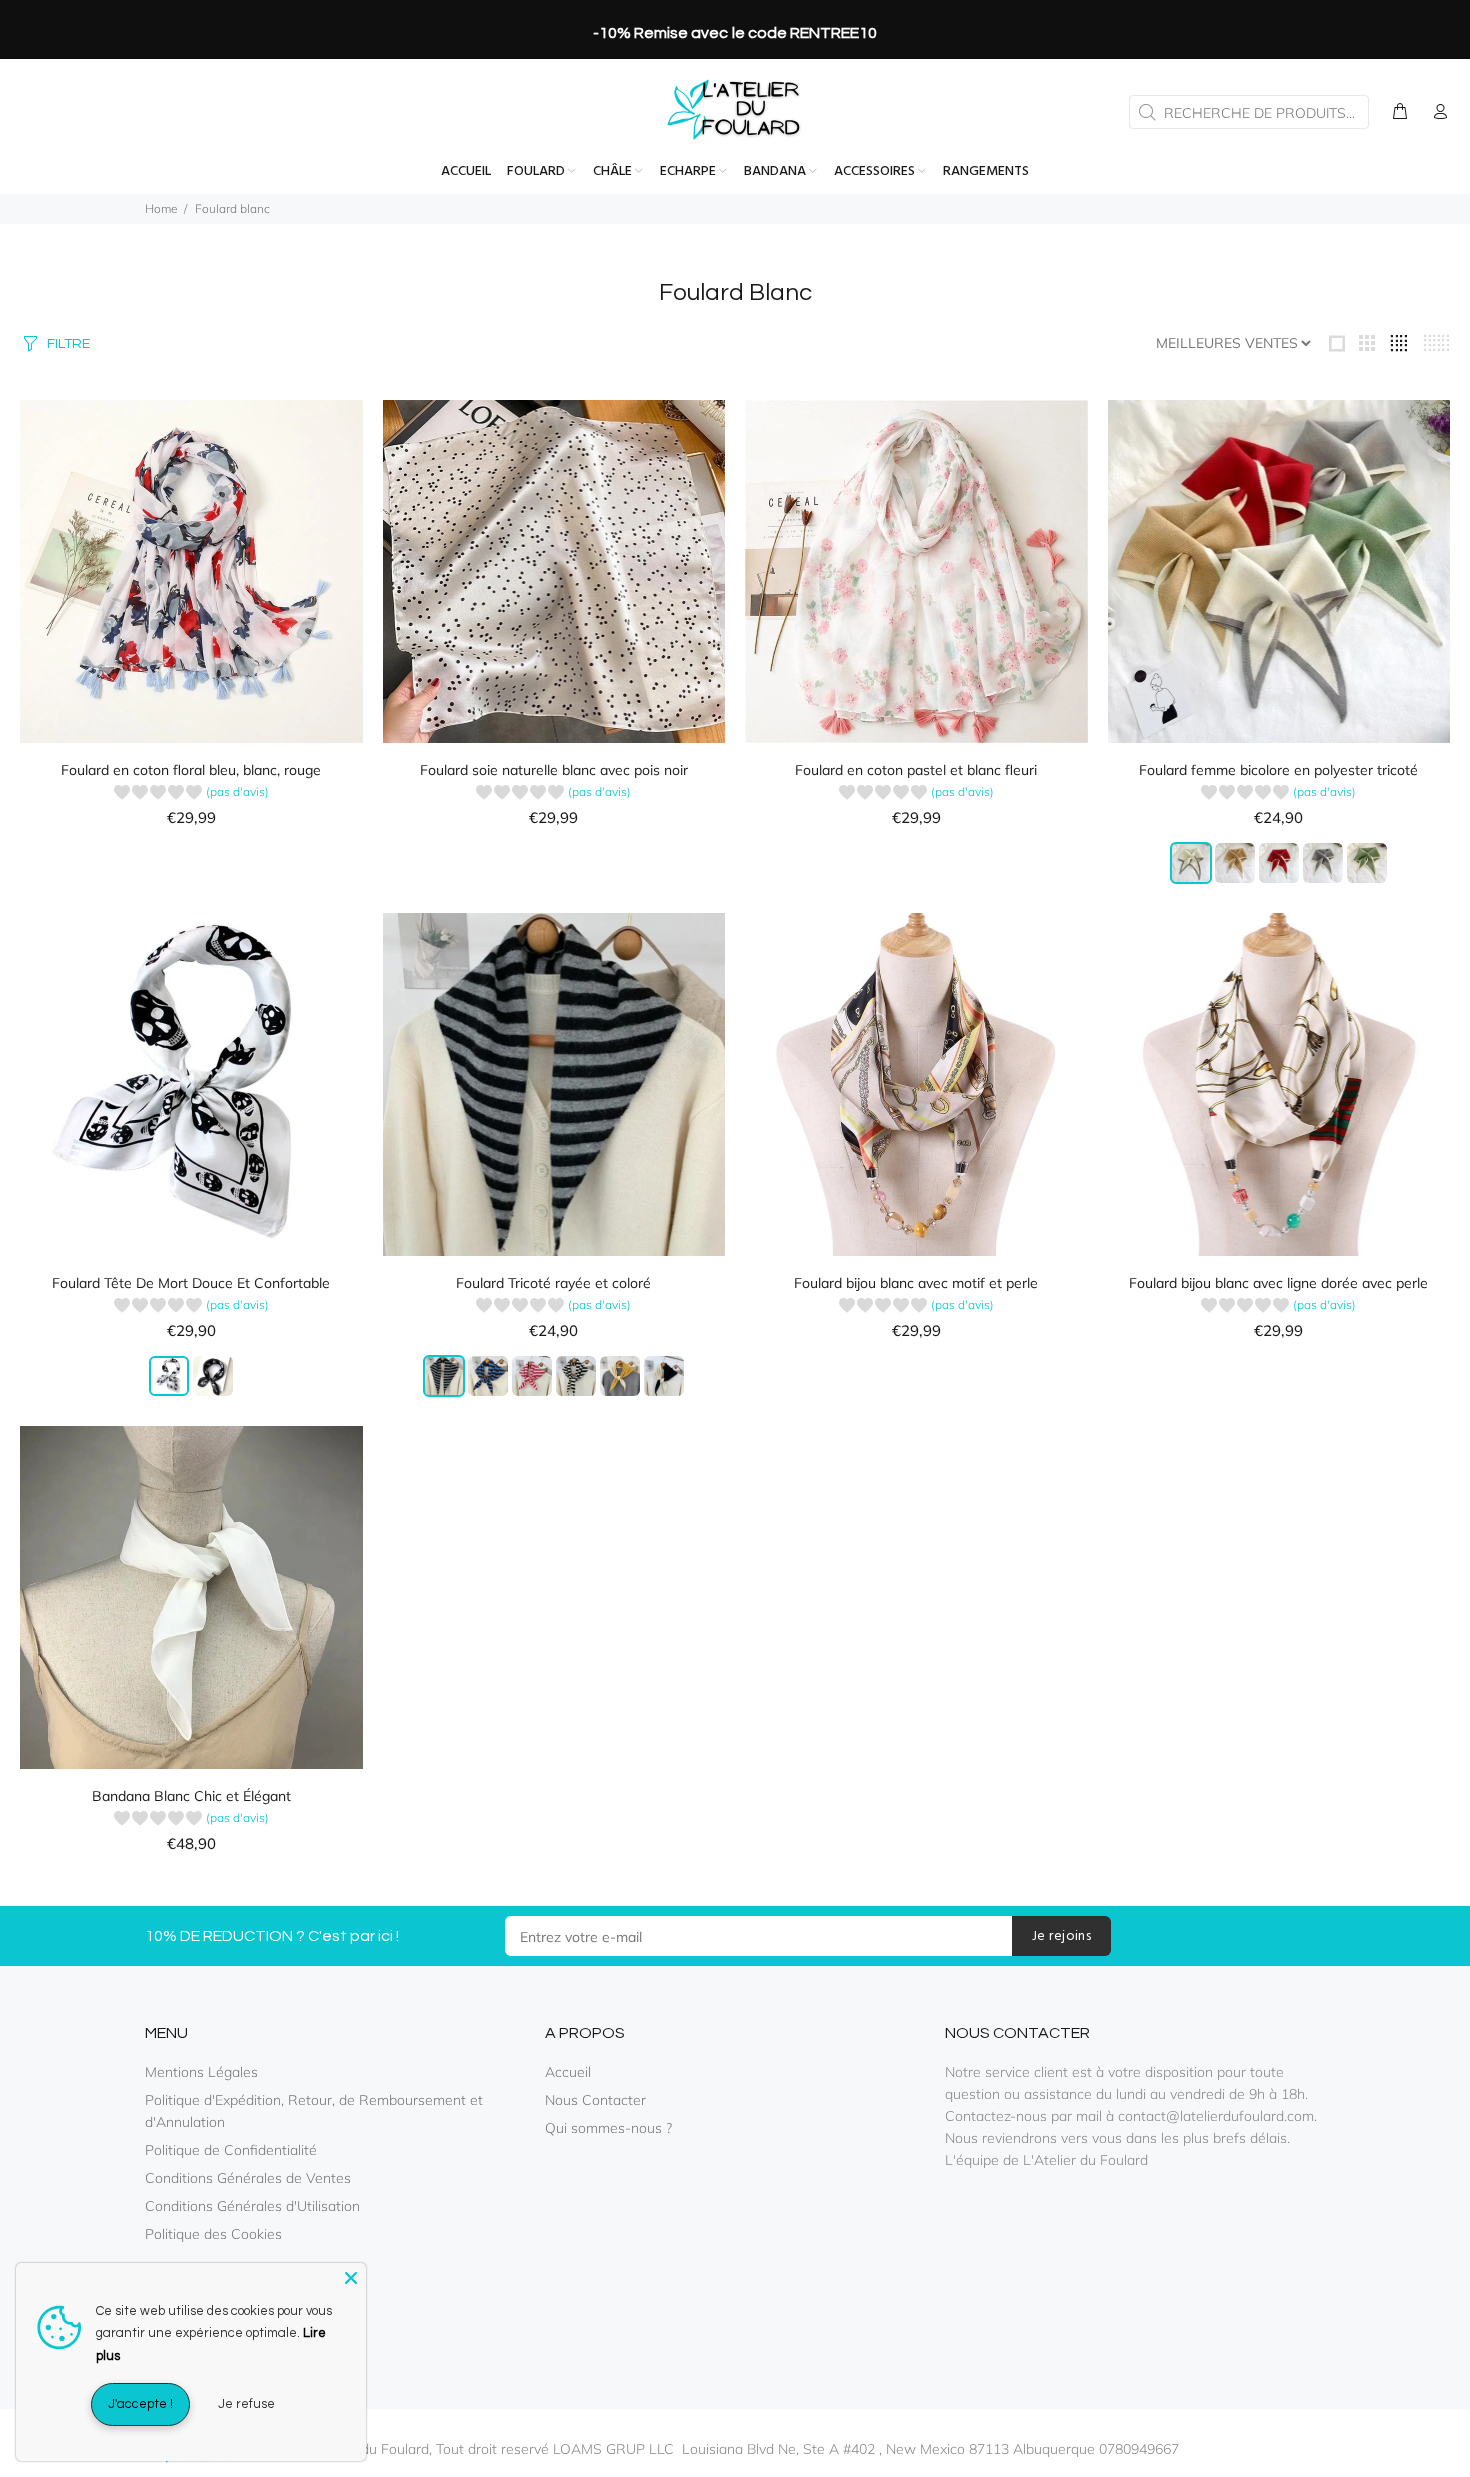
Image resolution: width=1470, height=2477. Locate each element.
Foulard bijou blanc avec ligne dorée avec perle (1278, 1283)
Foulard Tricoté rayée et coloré (553, 1283)
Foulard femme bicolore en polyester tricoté (1278, 770)
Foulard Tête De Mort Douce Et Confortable (191, 1283)
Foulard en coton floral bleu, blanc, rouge (191, 770)
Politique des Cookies (213, 2234)
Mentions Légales (201, 2072)
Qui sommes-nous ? (608, 2128)
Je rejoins (1061, 1936)
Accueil (568, 2072)
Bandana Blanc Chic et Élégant (191, 1796)
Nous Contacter (595, 2100)
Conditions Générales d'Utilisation (252, 2206)
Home (161, 208)
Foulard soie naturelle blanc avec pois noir (554, 770)
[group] (191, 794)
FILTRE (68, 344)
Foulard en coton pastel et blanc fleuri (916, 770)
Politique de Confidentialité (231, 2150)
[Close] (351, 2278)
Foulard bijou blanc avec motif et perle (916, 1283)
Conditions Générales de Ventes (248, 2178)
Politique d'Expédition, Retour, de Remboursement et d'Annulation (314, 2111)
